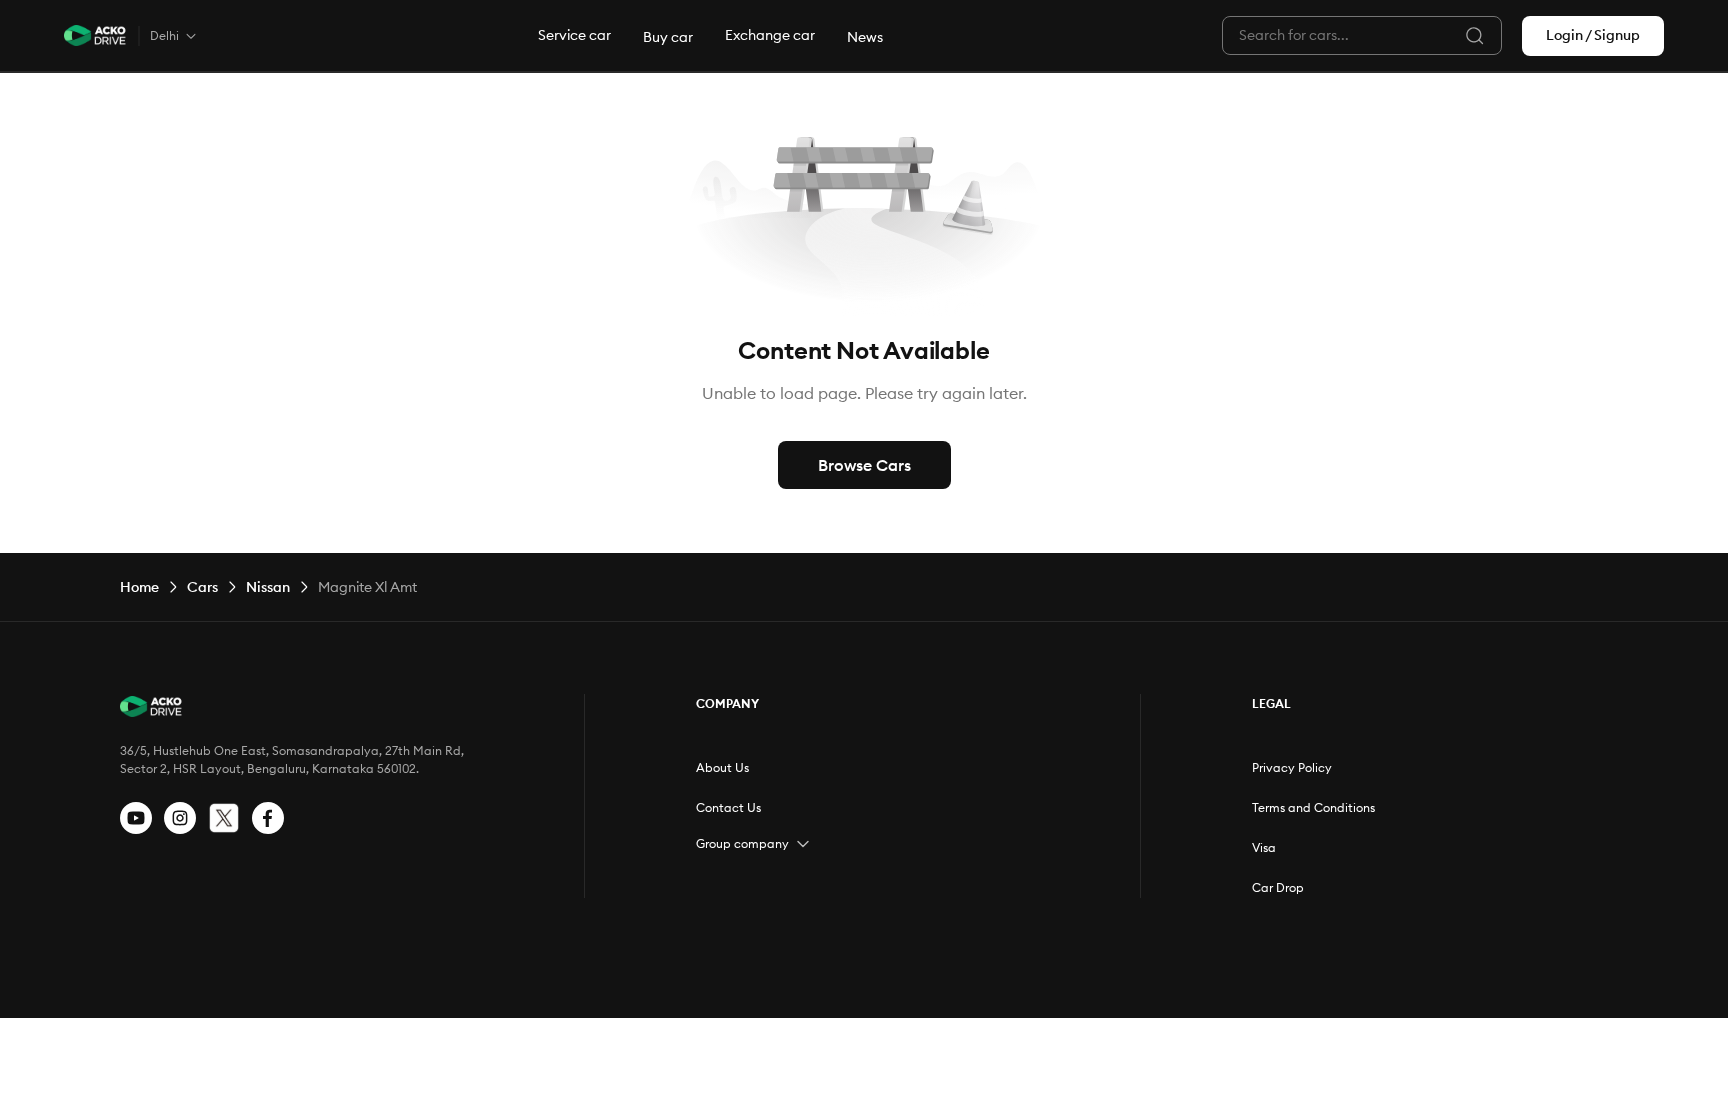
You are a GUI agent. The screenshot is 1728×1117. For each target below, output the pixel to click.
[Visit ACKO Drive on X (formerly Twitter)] (224, 818)
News (865, 37)
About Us (722, 767)
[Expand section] (803, 844)
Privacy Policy (1292, 767)
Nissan (268, 587)
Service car (574, 35)
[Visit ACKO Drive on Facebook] (268, 818)
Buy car (668, 37)
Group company (742, 843)
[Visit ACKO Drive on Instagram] (180, 818)
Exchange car (770, 35)
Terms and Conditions (1313, 807)
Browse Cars (864, 465)
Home (139, 587)
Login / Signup (1593, 35)
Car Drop (1278, 887)
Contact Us (728, 807)
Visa (1264, 847)
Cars (202, 587)
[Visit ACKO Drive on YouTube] (136, 818)
